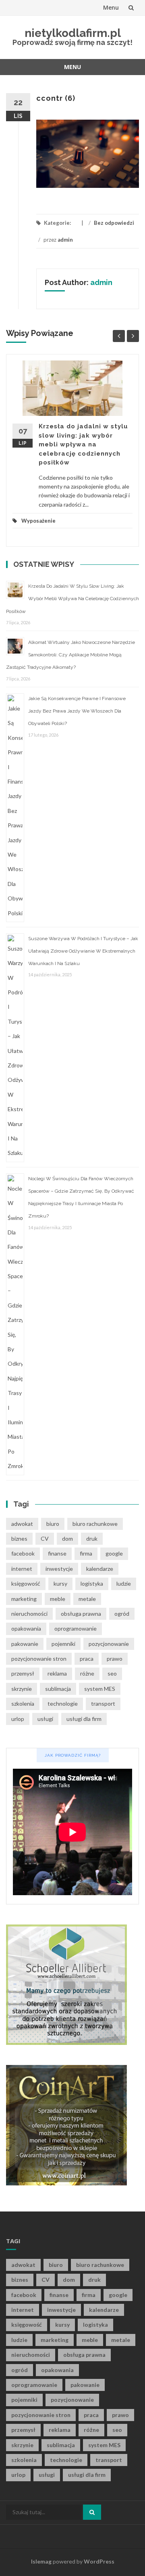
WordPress (99, 2561)
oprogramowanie (76, 1628)
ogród (122, 1614)
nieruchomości (29, 1614)
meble (58, 1599)
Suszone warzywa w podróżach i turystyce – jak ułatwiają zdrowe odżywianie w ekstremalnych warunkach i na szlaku (83, 951)
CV (45, 1538)
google (114, 1553)
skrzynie (22, 1689)
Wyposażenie (38, 521)
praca (87, 1659)
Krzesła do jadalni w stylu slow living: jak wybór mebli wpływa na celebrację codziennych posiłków (83, 444)
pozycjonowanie (109, 1644)
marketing (24, 1599)
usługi (45, 1719)
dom (67, 1538)
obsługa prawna (81, 1614)
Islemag (41, 2561)
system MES (100, 1689)
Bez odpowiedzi (114, 223)
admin (65, 240)
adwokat (22, 1524)
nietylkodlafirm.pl (73, 33)
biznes (19, 1538)
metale (87, 1599)
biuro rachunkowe (95, 1524)
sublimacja (58, 1689)
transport (103, 1703)
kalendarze (100, 1569)
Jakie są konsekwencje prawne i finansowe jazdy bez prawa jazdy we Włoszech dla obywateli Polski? (77, 711)
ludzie (124, 1583)
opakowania (26, 1628)
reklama (57, 1673)
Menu (111, 7)
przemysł (23, 1673)
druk (92, 1538)
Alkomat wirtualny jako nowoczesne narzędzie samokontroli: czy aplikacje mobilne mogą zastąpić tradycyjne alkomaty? (70, 655)
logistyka (92, 1583)
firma (86, 1553)
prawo (115, 1659)
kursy (60, 1583)
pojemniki (63, 1644)
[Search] (92, 2512)
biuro (53, 1524)
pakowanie (25, 1644)
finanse (57, 1553)
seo (112, 1673)
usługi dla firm (84, 1719)
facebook (23, 1553)
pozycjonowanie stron (39, 1659)
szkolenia (23, 1703)
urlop (18, 1719)
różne (87, 1673)
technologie (63, 1703)
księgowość (26, 1583)
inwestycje (59, 1569)
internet (22, 1569)
